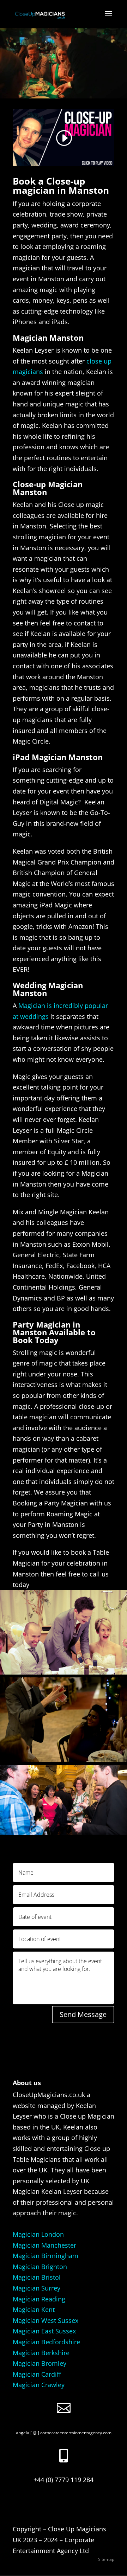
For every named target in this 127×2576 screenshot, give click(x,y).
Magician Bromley (40, 2363)
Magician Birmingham (46, 2256)
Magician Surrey (37, 2288)
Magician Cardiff (37, 2374)
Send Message (83, 2014)
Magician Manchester (44, 2245)
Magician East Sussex (44, 2331)
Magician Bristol (37, 2277)
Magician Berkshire (41, 2353)
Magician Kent (34, 2310)
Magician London (38, 2234)
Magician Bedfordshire (46, 2342)
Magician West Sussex (46, 2320)
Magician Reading (39, 2299)
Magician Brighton (40, 2267)
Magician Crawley (39, 2385)
